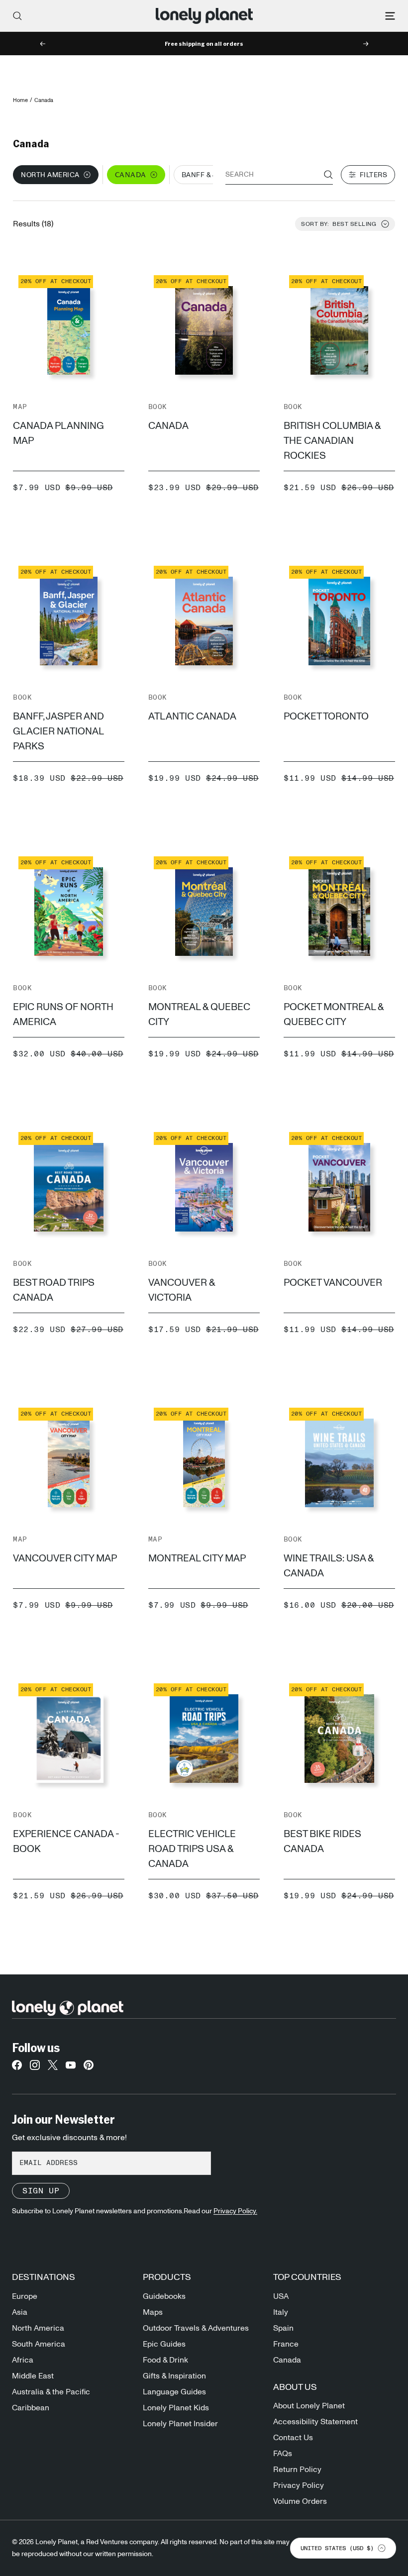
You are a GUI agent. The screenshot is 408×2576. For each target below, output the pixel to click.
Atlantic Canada (192, 717)
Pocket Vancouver (333, 1283)
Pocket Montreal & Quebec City (334, 1015)
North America (38, 2328)
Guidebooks (164, 2296)
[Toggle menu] (390, 16)
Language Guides (174, 2392)
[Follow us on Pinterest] (89, 2068)
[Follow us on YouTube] (71, 2068)
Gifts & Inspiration (174, 2376)
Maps (153, 2312)
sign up (41, 2191)
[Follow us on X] (53, 2068)
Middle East (33, 2376)
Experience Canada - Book (66, 1842)
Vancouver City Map (65, 1558)
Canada (168, 426)
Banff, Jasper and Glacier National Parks (58, 731)
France (286, 2344)
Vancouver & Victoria (182, 1290)
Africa (23, 2360)
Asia (20, 2312)
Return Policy (297, 2470)
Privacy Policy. (235, 2211)
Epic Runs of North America (63, 1015)
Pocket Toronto (326, 717)
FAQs (283, 2454)
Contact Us (293, 2438)
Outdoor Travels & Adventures (196, 2328)
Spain (283, 2328)
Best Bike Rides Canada (322, 1842)
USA (281, 2296)
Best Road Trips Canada (54, 1290)
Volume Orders (300, 2501)
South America (39, 2344)
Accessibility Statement (315, 2422)
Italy (281, 2312)
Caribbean (31, 2408)
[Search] (17, 16)
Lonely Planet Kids (176, 2408)
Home (20, 100)
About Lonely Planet (309, 2406)
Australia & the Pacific (51, 2392)
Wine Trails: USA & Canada (329, 1566)
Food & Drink (165, 2360)
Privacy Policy (299, 2485)
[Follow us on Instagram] (35, 2068)
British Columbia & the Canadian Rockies (332, 441)
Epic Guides (164, 2344)
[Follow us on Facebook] (17, 2068)
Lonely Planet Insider (180, 2424)
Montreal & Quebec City (199, 1015)
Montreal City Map (197, 1558)
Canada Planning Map (58, 433)
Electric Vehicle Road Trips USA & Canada (192, 1849)
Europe (25, 2296)
